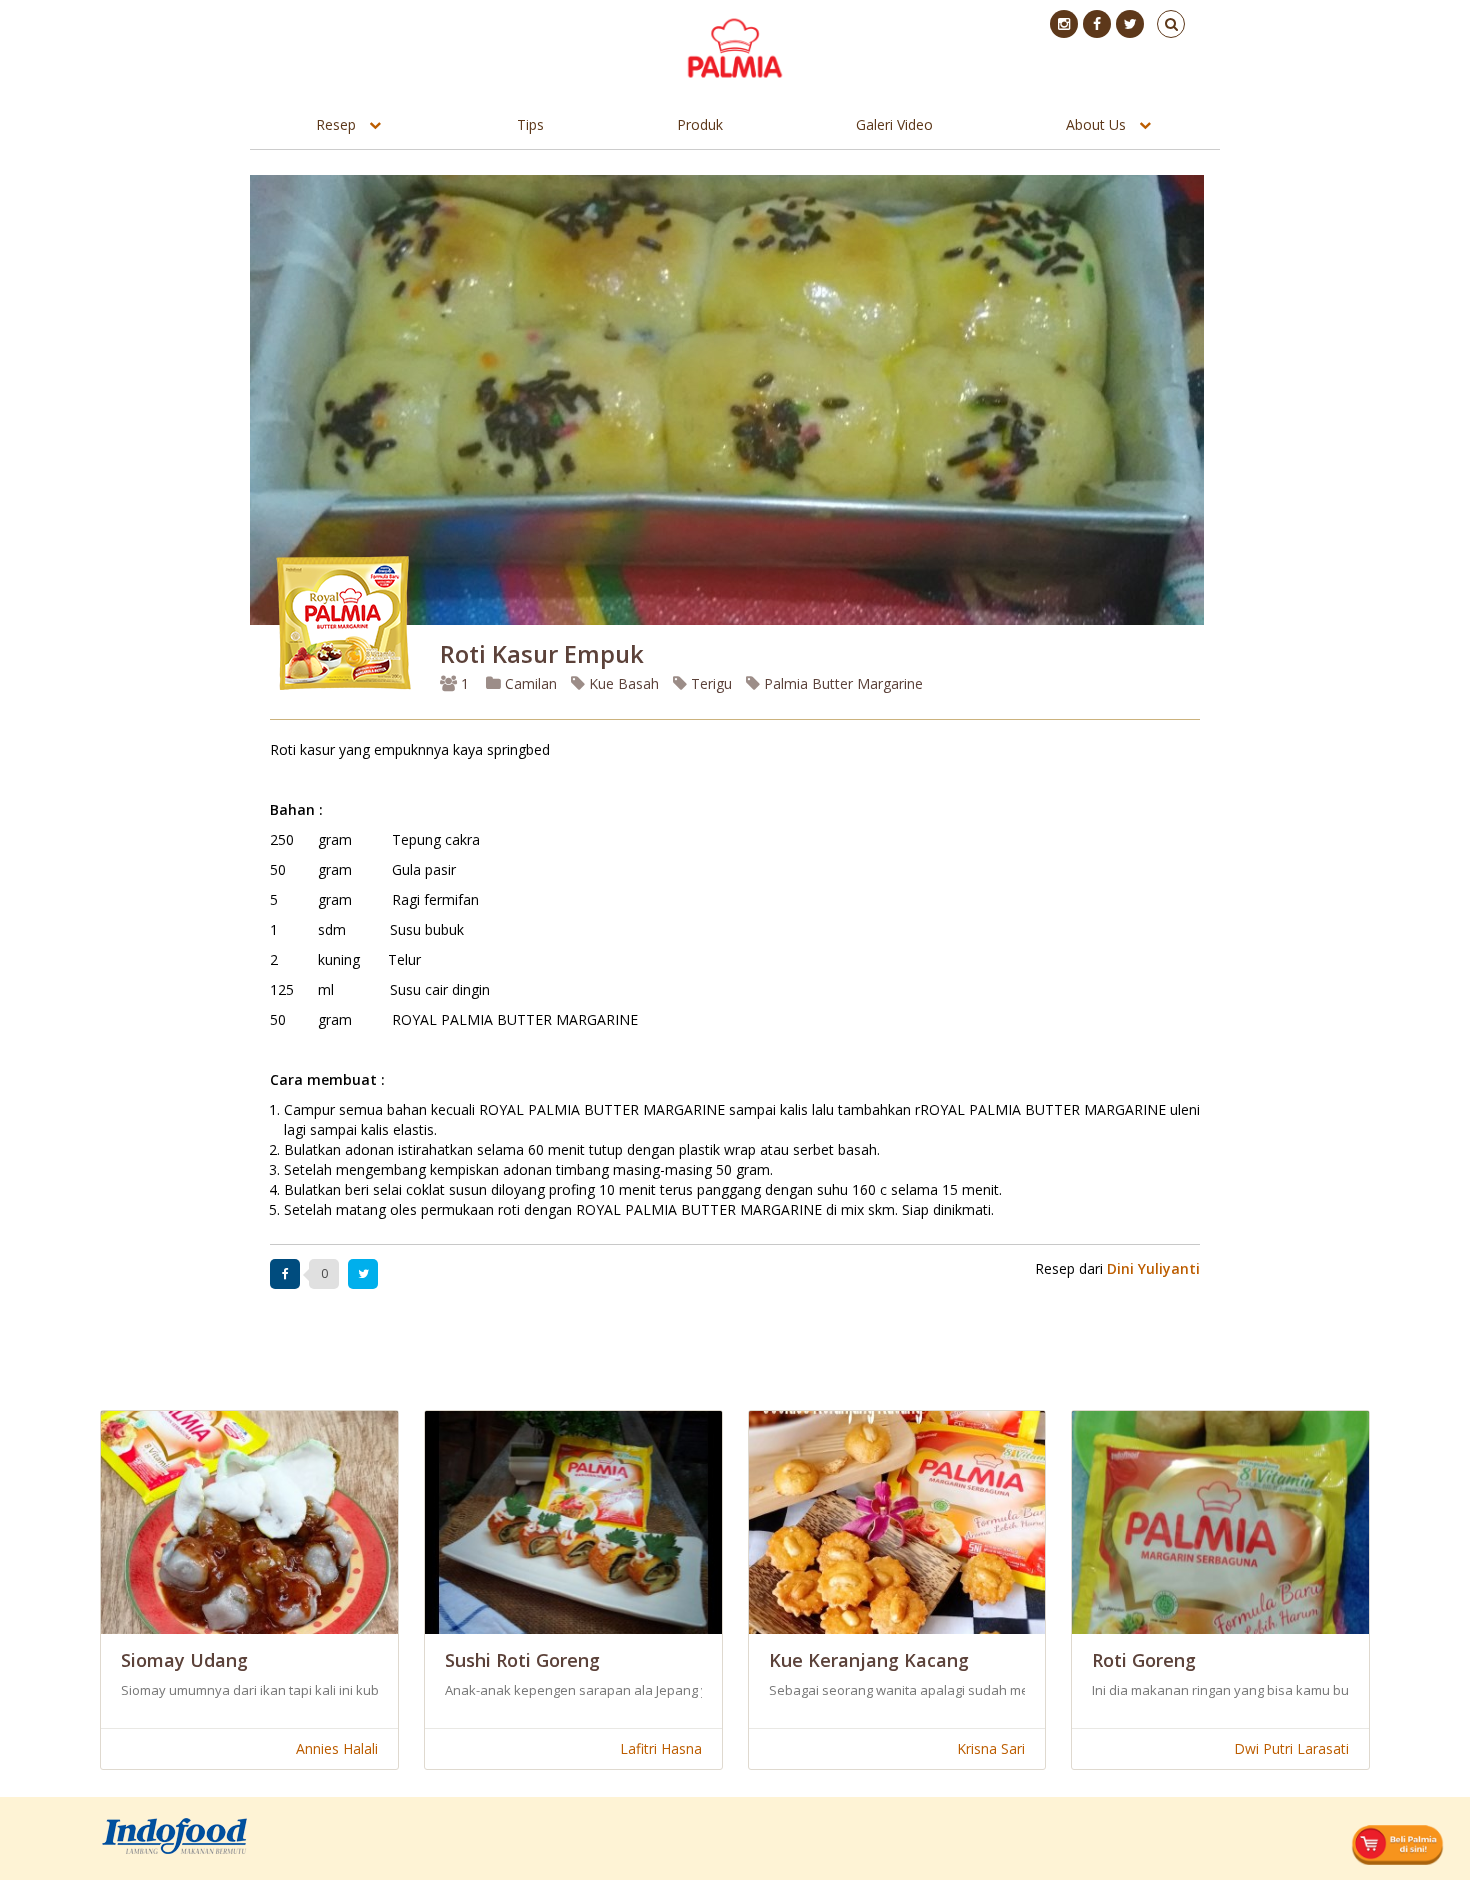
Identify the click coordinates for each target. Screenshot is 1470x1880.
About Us (1096, 124)
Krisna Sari (991, 1748)
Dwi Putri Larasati (1291, 1748)
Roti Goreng (1144, 1660)
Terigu (709, 683)
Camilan (529, 683)
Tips (530, 124)
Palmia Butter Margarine (841, 683)
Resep (336, 124)
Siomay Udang (184, 1660)
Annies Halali (337, 1748)
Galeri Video (894, 124)
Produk (700, 124)
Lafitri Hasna (661, 1748)
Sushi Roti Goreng (522, 1660)
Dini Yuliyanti (1153, 1268)
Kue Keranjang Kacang (869, 1660)
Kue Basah (622, 683)
